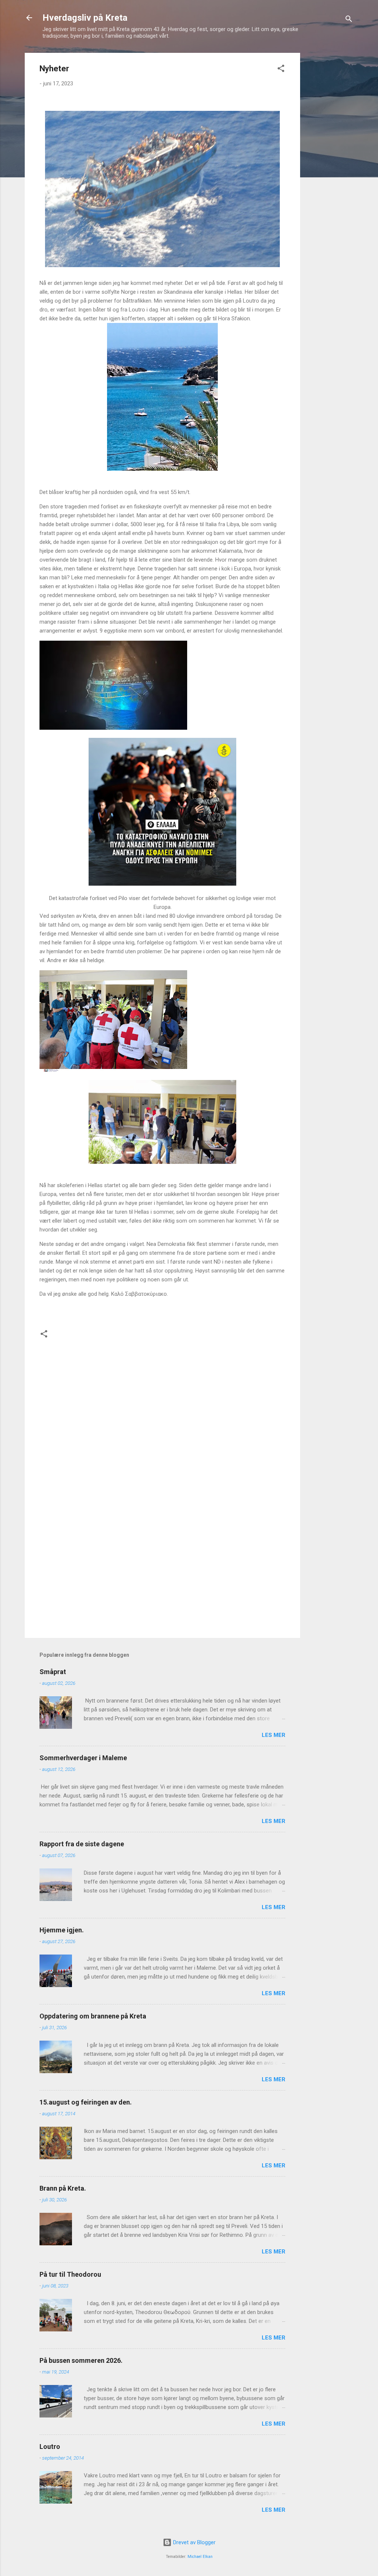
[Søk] (349, 20)
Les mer (274, 1735)
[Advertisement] (330, 164)
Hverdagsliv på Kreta (85, 18)
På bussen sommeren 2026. (81, 2360)
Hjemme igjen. (62, 1930)
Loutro (50, 2446)
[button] (281, 70)
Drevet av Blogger (194, 2542)
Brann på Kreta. (63, 2188)
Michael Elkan (200, 2557)
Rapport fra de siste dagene (82, 1844)
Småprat (53, 1672)
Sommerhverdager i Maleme (83, 1758)
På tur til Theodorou (70, 2274)
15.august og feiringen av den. (86, 2102)
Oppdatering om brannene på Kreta (93, 2016)
